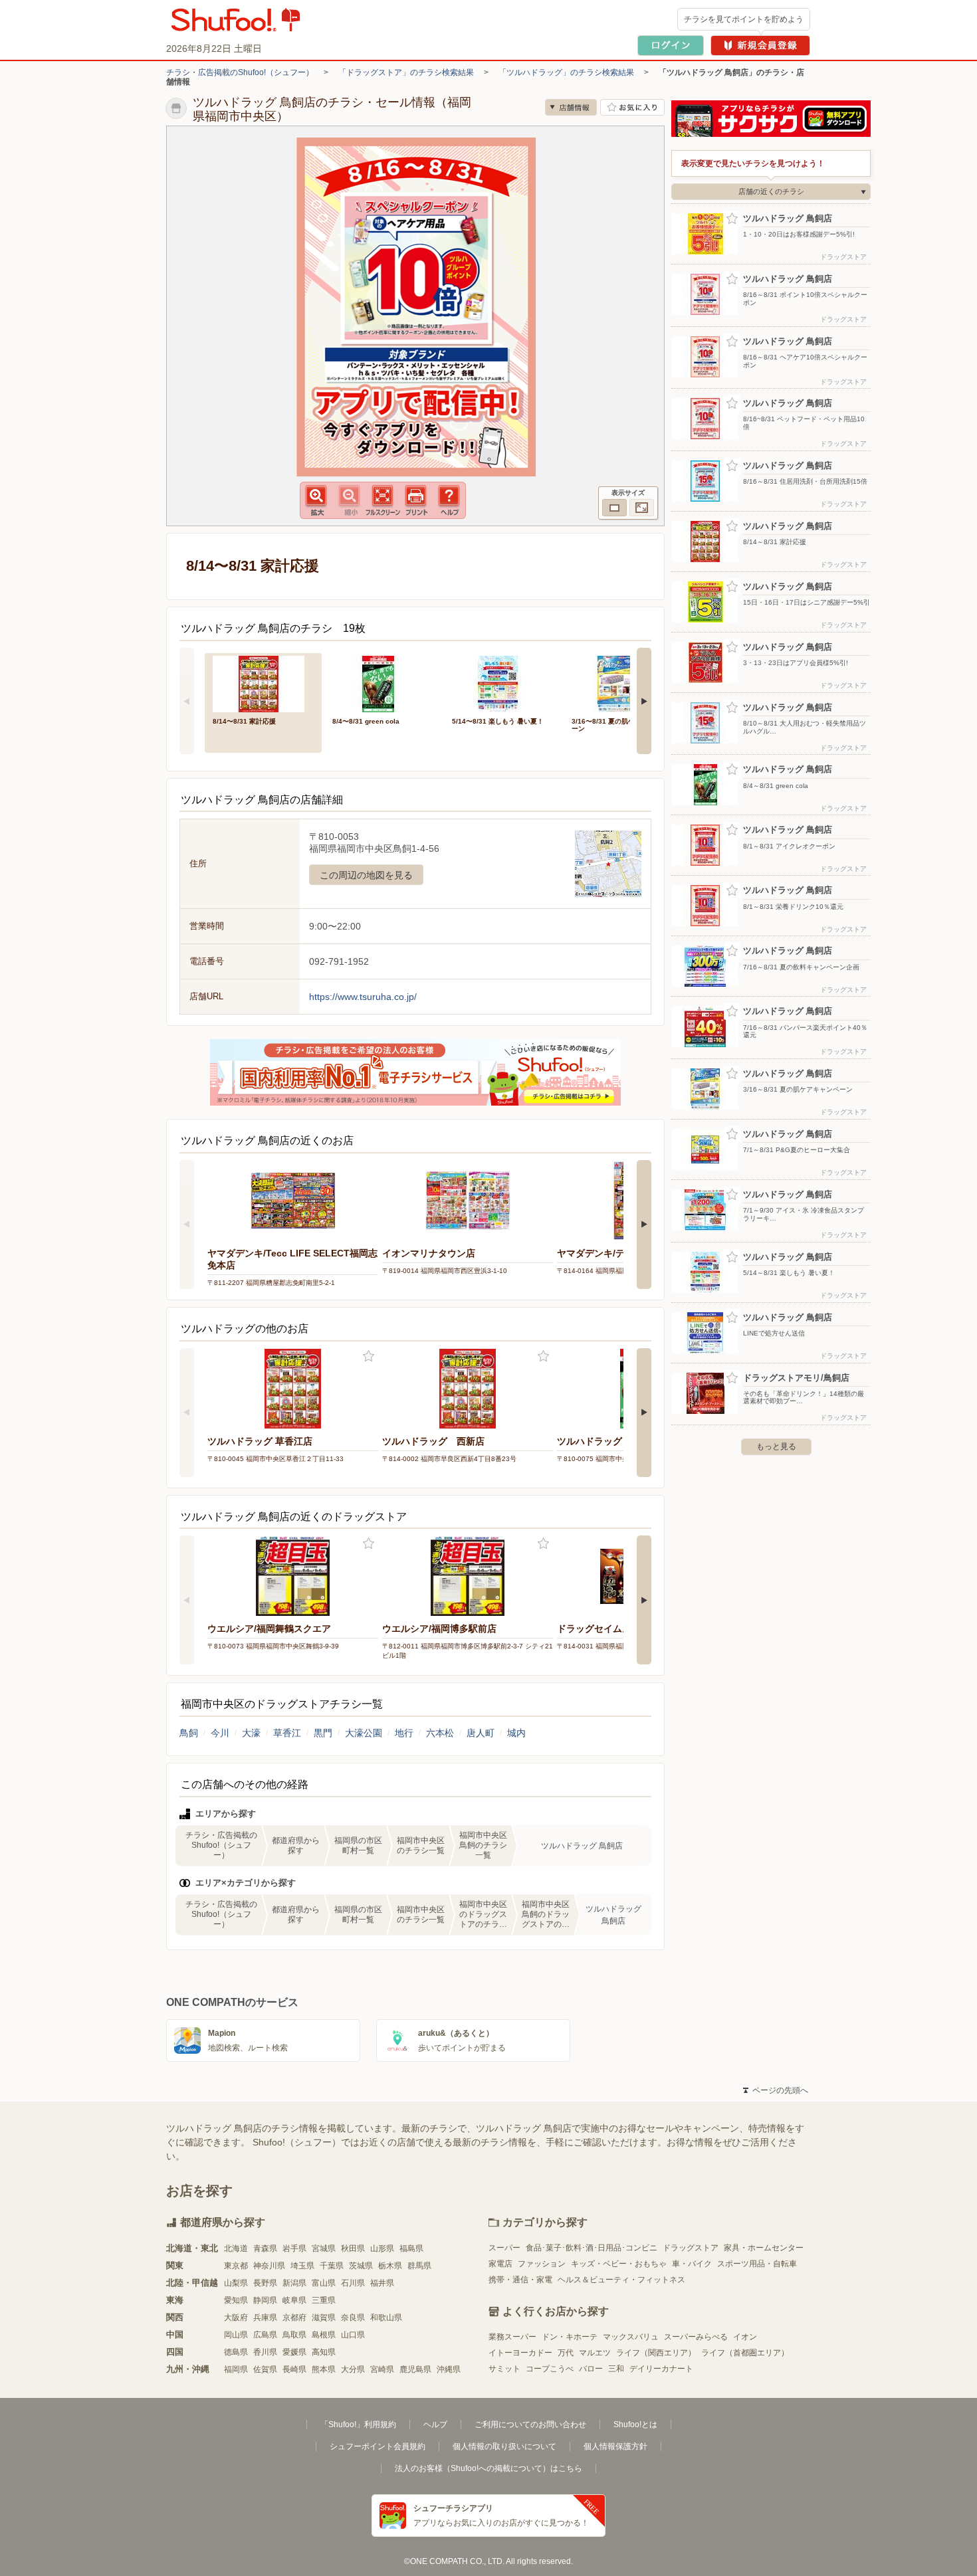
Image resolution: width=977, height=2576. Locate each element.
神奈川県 (269, 2266)
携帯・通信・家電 (520, 2280)
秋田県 (353, 2248)
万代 (566, 2353)
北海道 (236, 2248)
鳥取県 (294, 2335)
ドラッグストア (691, 2248)
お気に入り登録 (369, 1356)
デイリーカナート (661, 2369)
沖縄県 (449, 2369)
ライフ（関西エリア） (656, 2353)
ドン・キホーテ (570, 2337)
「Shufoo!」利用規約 (358, 2425)
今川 (220, 1733)
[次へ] (644, 701)
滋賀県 (324, 2318)
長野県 (265, 2283)
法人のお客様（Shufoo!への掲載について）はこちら (489, 2468)
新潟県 (294, 2283)
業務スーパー (512, 2337)
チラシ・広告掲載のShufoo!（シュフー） (240, 72)
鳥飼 (189, 1733)
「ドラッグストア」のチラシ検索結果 (406, 72)
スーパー (504, 2248)
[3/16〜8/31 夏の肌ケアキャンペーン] (622, 683)
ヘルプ (435, 2425)
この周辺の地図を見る (366, 875)
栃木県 (390, 2266)
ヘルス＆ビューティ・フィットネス (621, 2280)
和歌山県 (386, 2318)
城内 (516, 1733)
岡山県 (236, 2335)
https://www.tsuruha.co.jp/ (363, 997)
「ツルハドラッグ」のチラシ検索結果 (566, 72)
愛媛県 (294, 2352)
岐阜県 (294, 2300)
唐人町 (481, 1733)
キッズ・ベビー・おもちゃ (619, 2264)
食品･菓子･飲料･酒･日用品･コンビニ (592, 2248)
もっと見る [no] (776, 1446)
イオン (745, 2337)
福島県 (411, 2248)
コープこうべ (550, 2369)
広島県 (265, 2335)
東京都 (236, 2266)
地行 (404, 1733)
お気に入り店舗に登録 (632, 107)
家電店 (500, 2264)
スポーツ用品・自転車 (757, 2264)
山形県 (382, 2248)
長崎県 (294, 2369)
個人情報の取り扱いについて (504, 2446)
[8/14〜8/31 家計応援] (263, 683)
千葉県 (332, 2266)
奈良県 (353, 2318)
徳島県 (236, 2352)
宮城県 (324, 2248)
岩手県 (294, 2248)
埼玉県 (302, 2266)
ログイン (671, 46)
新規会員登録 (760, 46)
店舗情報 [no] (571, 107)
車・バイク (692, 2264)
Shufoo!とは (635, 2425)
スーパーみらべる (696, 2337)
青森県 (265, 2248)
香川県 (265, 2352)
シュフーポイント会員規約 (378, 2446)
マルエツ (595, 2353)
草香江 (287, 1733)
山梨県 (236, 2283)
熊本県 (324, 2369)
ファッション (542, 2264)
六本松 (440, 1733)
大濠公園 (364, 1733)
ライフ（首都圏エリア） (745, 2353)
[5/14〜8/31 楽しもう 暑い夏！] (502, 683)
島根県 (324, 2335)
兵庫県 (265, 2318)
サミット (504, 2369)
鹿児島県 (415, 2369)
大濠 (251, 1733)
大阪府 (236, 2318)
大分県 (353, 2369)
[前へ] (187, 701)
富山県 (324, 2283)
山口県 (353, 2335)
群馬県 (419, 2266)
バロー (591, 2369)
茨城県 (361, 2266)
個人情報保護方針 (615, 2446)
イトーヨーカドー (520, 2353)
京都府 (294, 2318)
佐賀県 (265, 2369)
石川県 (353, 2283)
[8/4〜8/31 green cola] (383, 683)
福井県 (382, 2283)
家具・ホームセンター (764, 2248)
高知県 (324, 2352)
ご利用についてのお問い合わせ (530, 2425)
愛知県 (236, 2300)
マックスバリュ (631, 2337)
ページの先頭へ (776, 2090)
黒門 (323, 1733)
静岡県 (265, 2300)
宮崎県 (382, 2369)
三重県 (324, 2300)
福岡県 (236, 2369)
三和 (616, 2369)
